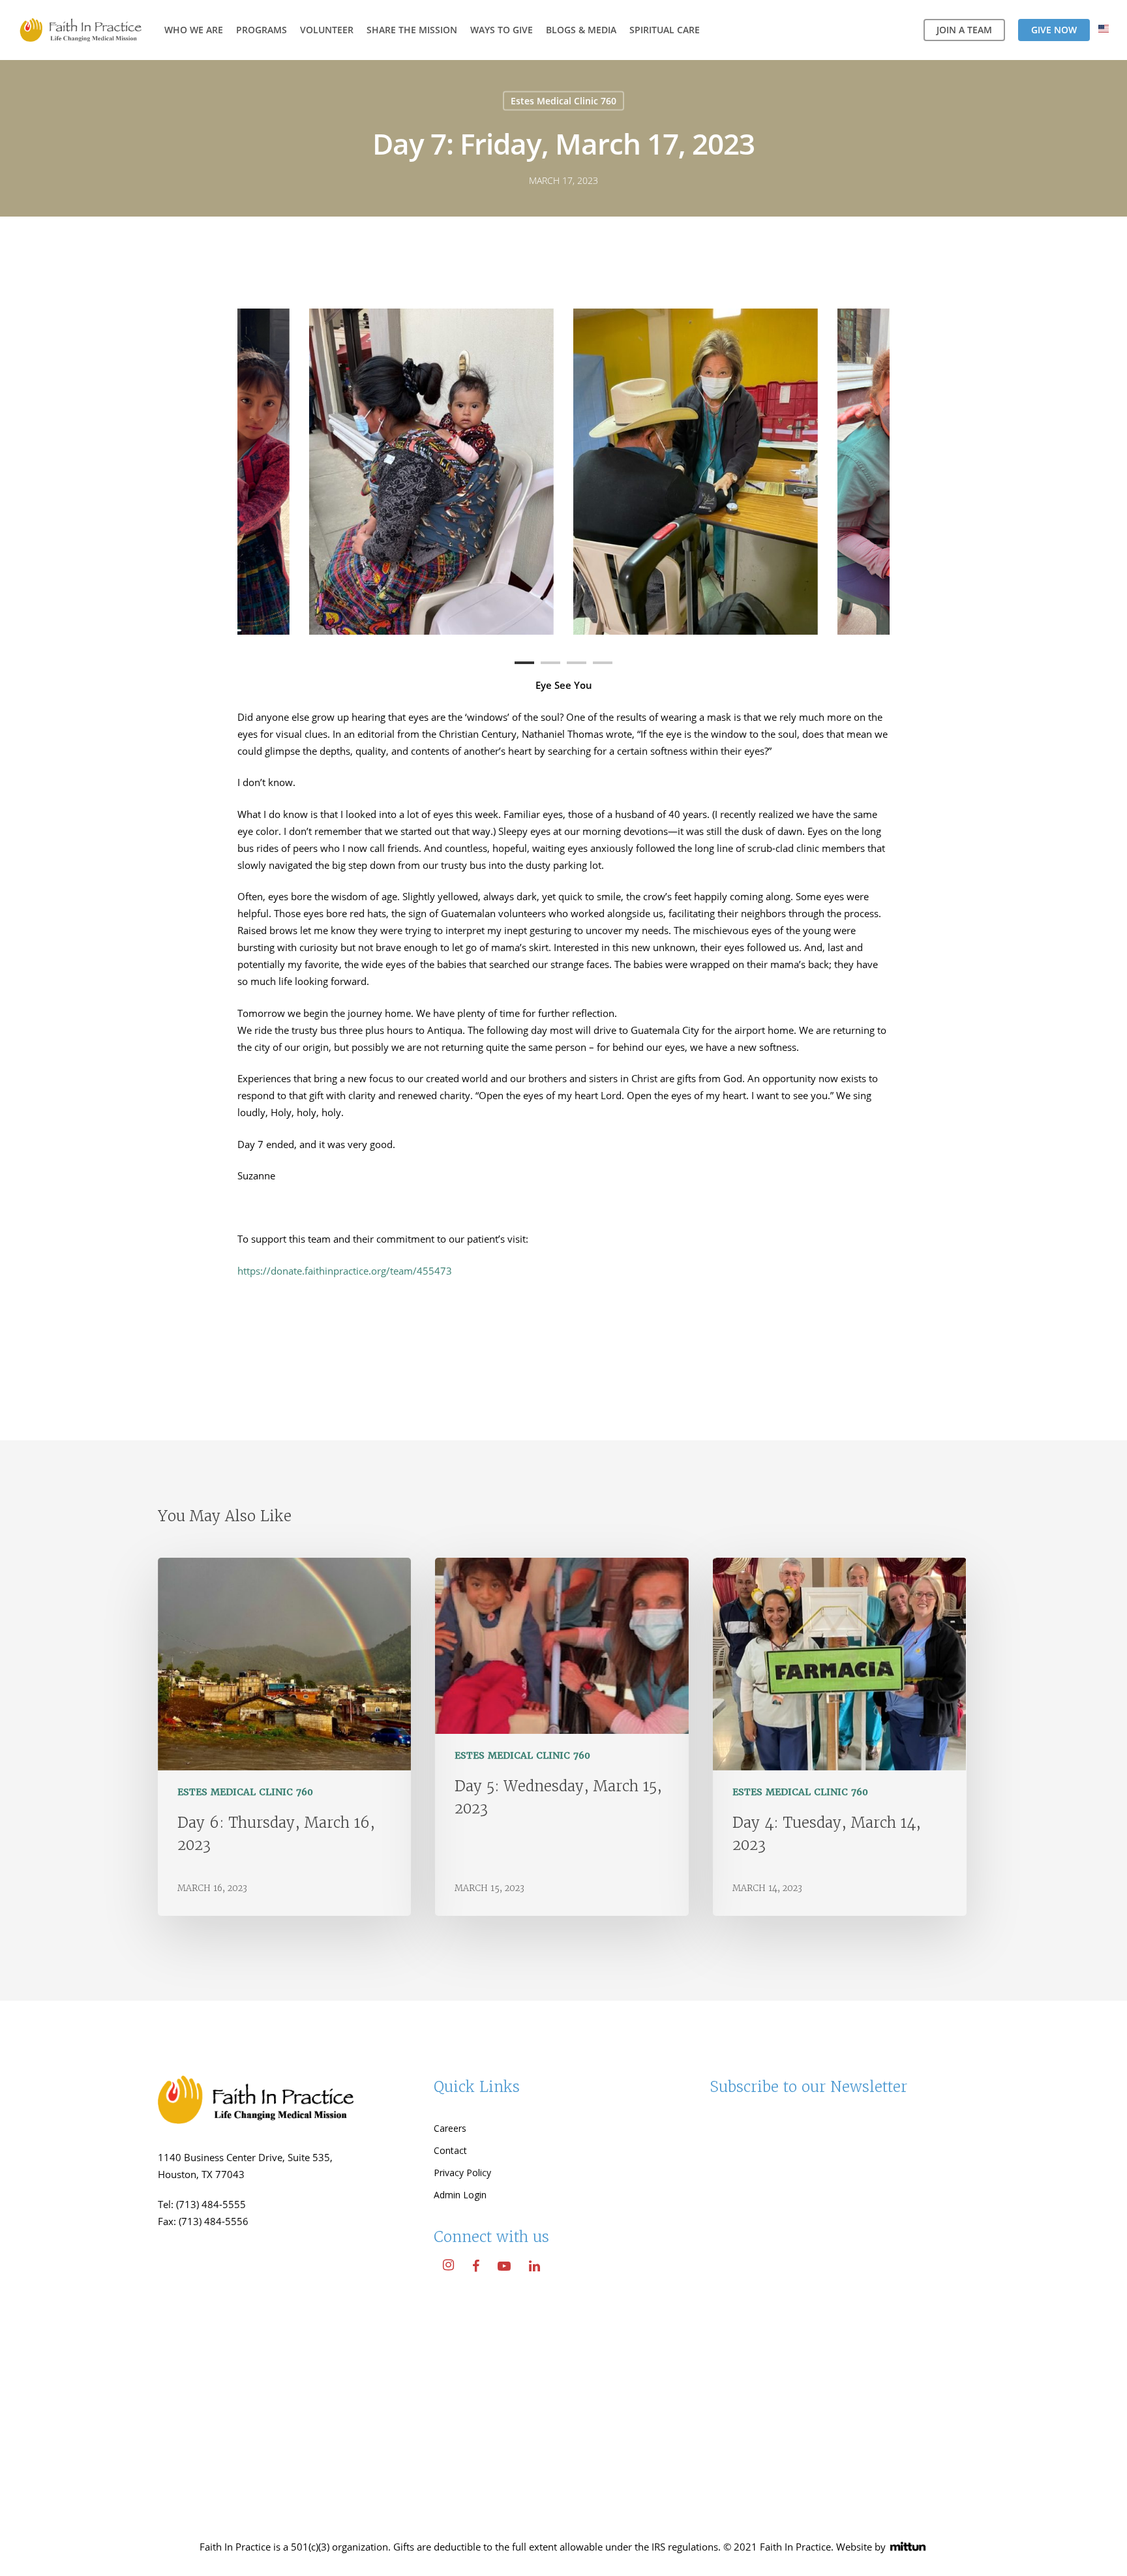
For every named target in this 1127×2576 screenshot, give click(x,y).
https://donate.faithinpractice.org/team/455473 (345, 1271)
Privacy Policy (462, 2173)
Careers (450, 2128)
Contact (450, 2150)
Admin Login (460, 2195)
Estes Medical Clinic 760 (563, 101)
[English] (1104, 30)
